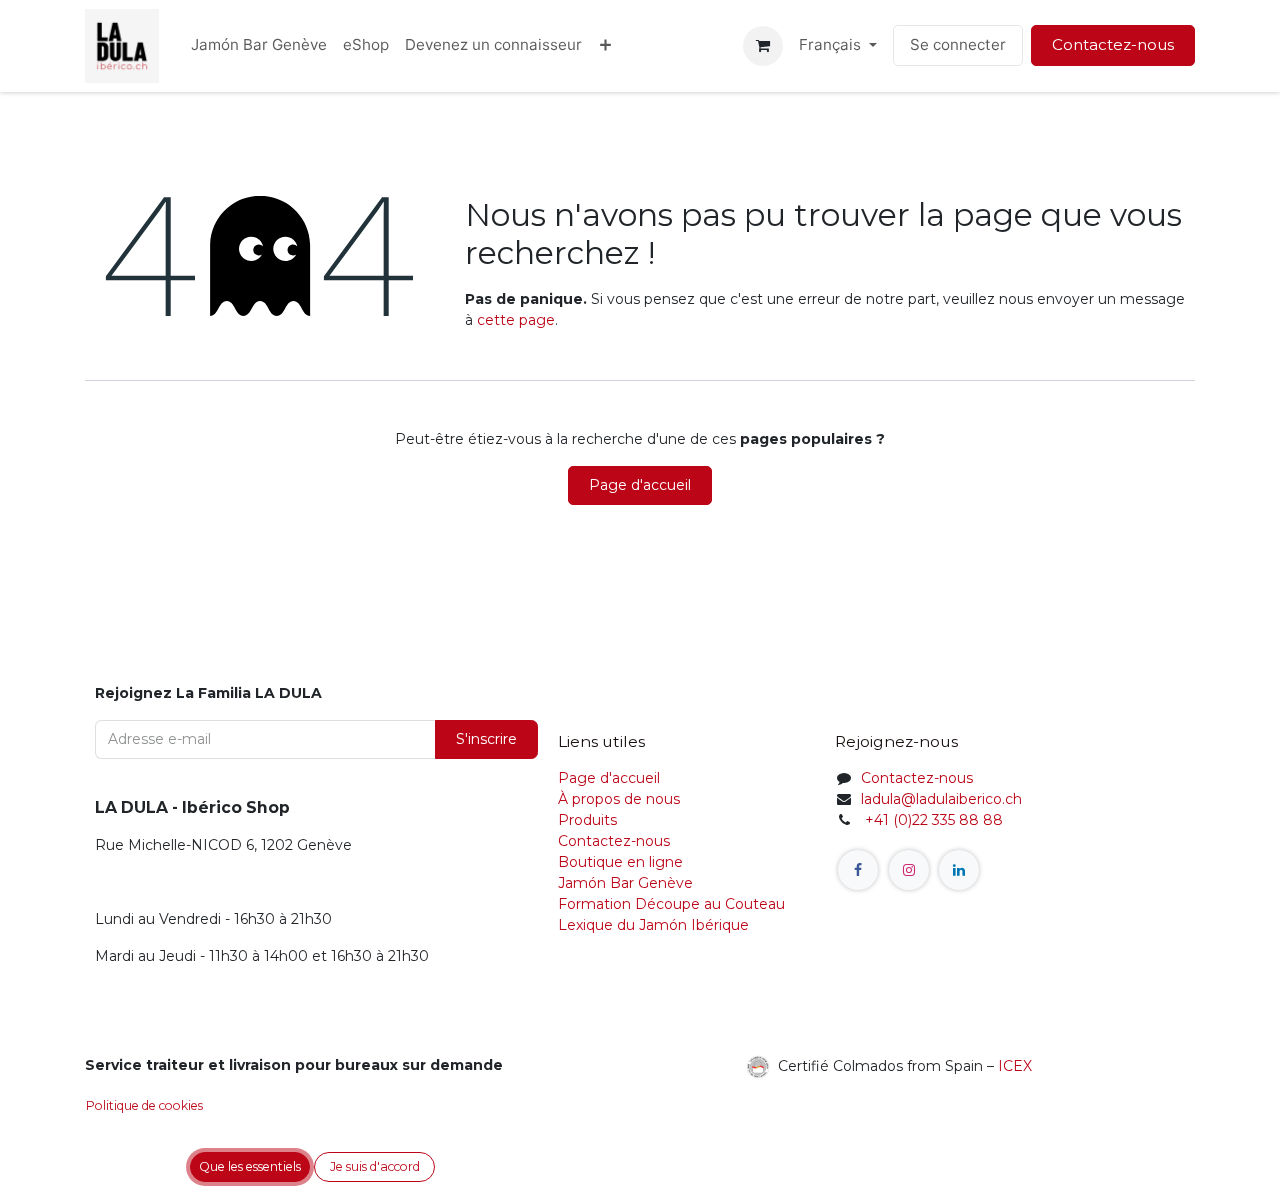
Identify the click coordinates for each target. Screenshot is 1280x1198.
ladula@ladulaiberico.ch (941, 799)
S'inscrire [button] (486, 739)
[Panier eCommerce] (763, 46)
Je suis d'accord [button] (375, 1166)
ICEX (1015, 1065)
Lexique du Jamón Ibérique (653, 925)
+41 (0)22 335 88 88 (932, 820)
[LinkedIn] (959, 870)
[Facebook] (858, 870)
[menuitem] (259, 45)
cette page (516, 320)
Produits (587, 820)
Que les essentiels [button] (250, 1166)
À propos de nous (619, 799)
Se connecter (958, 44)
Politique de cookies (144, 1105)
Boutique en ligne (620, 862)
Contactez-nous (1113, 44)
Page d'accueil (640, 485)
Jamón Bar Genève (625, 883)
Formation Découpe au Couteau (673, 904)
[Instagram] (909, 870)
